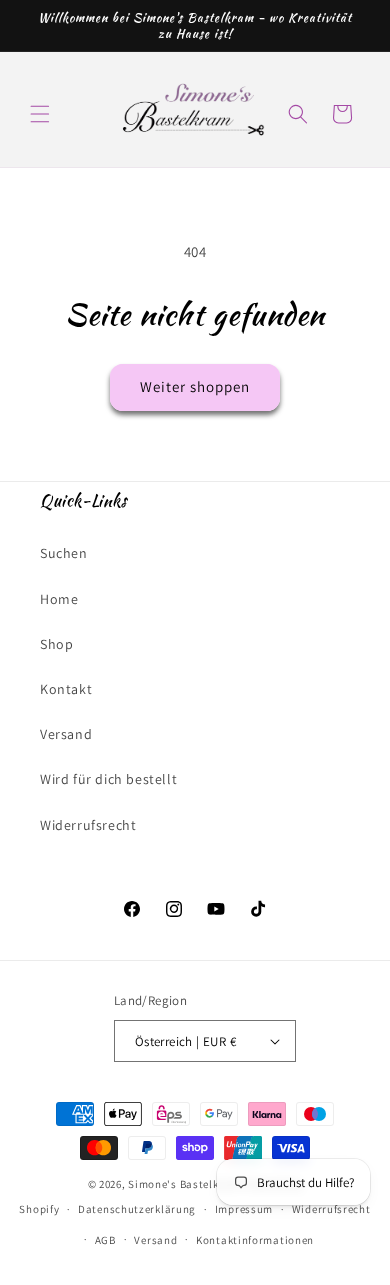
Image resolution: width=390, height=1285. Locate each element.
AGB (105, 1240)
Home (59, 599)
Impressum (244, 1209)
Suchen (64, 553)
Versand (66, 734)
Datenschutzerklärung (137, 1209)
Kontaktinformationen (255, 1240)
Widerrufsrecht (88, 825)
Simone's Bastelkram (183, 1184)
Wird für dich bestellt (108, 779)
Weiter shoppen (195, 386)
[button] (40, 114)
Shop (56, 644)
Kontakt (66, 689)
